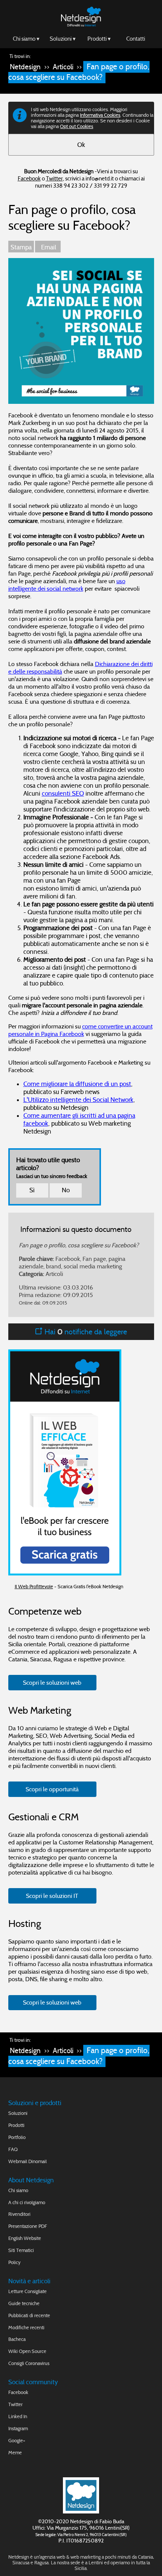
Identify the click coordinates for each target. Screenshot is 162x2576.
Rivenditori (19, 2214)
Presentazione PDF (28, 2226)
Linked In (18, 2416)
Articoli (63, 67)
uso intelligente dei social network (67, 585)
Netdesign (25, 67)
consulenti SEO (63, 794)
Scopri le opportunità (52, 1789)
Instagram (18, 2429)
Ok (81, 145)
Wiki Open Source (27, 2351)
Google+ (17, 2441)
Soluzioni (18, 2113)
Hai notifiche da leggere (85, 1332)
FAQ (13, 2149)
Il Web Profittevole (34, 1587)
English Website (25, 2238)
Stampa (21, 247)
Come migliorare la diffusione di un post (77, 1084)
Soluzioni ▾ (63, 39)
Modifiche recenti (26, 2328)
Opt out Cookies (76, 126)
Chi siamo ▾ (26, 39)
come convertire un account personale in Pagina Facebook (80, 1030)
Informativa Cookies (100, 115)
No (66, 1190)
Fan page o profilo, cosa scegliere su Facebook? (79, 72)
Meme (15, 2453)
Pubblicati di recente (29, 2315)
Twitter (54, 178)
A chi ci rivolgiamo (27, 2202)
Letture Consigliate (28, 2291)
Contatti (136, 39)
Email (48, 247)
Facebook (29, 178)
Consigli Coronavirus (29, 2363)
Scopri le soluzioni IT (52, 1896)
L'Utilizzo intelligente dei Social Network (78, 1100)
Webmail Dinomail (28, 2161)
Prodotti (16, 2125)
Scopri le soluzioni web (52, 1682)
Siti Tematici (21, 2250)
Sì (32, 1190)
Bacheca (17, 2339)
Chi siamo (18, 2190)
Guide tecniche (24, 2303)
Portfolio (17, 2137)
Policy (15, 2262)
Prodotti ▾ (99, 39)
